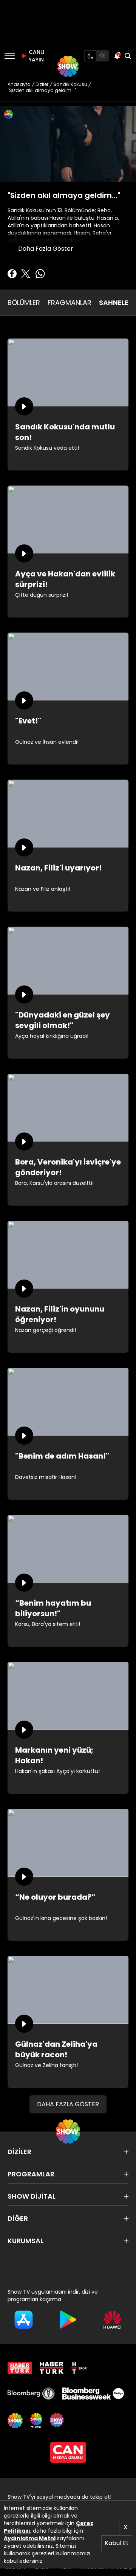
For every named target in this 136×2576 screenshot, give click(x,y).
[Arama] (128, 56)
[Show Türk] (36, 2421)
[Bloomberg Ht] (31, 2394)
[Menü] (10, 56)
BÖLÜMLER (24, 303)
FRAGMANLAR (70, 303)
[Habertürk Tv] (52, 2368)
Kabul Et (117, 2543)
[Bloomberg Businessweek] (93, 2394)
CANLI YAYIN (36, 56)
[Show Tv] (68, 66)
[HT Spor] (79, 2368)
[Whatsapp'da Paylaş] (40, 274)
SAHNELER (116, 303)
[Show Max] (57, 2421)
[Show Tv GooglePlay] (68, 2320)
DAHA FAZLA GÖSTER (68, 2104)
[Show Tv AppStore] (24, 2320)
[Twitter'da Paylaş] (26, 274)
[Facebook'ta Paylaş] (12, 274)
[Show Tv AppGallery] (112, 2320)
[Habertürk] (20, 2368)
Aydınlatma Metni (30, 2538)
